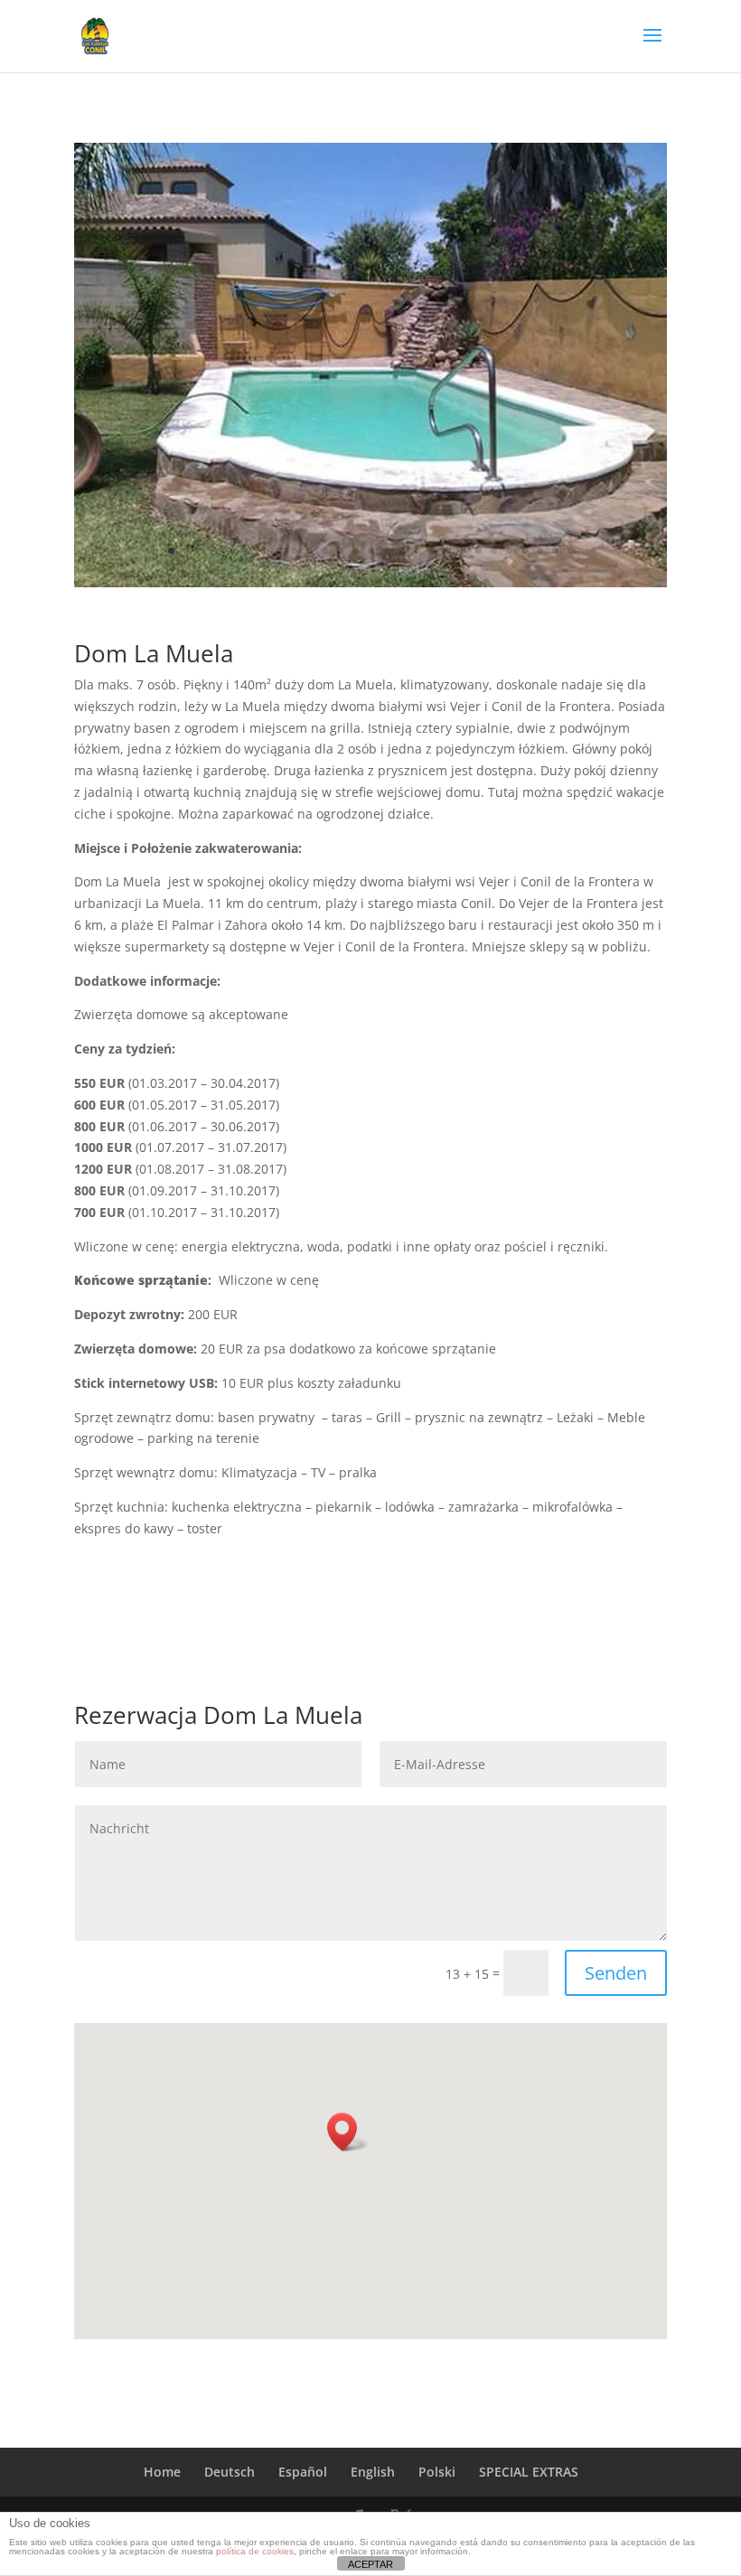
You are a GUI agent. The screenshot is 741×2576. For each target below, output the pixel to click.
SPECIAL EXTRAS (529, 2472)
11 (325, 551)
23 (509, 551)
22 (494, 551)
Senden (616, 1973)
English (373, 2472)
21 (478, 551)
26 (555, 551)
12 (340, 551)
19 (448, 551)
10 (310, 551)
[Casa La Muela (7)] (370, 582)
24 (525, 551)
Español (303, 2472)
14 (371, 551)
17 (417, 551)
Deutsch (230, 2472)
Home (162, 2472)
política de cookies (255, 2551)
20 (463, 551)
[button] (348, 2132)
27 (571, 551)
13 (356, 551)
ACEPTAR (370, 2564)
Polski (437, 2472)
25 (540, 551)
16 (402, 551)
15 (386, 551)
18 (432, 551)
